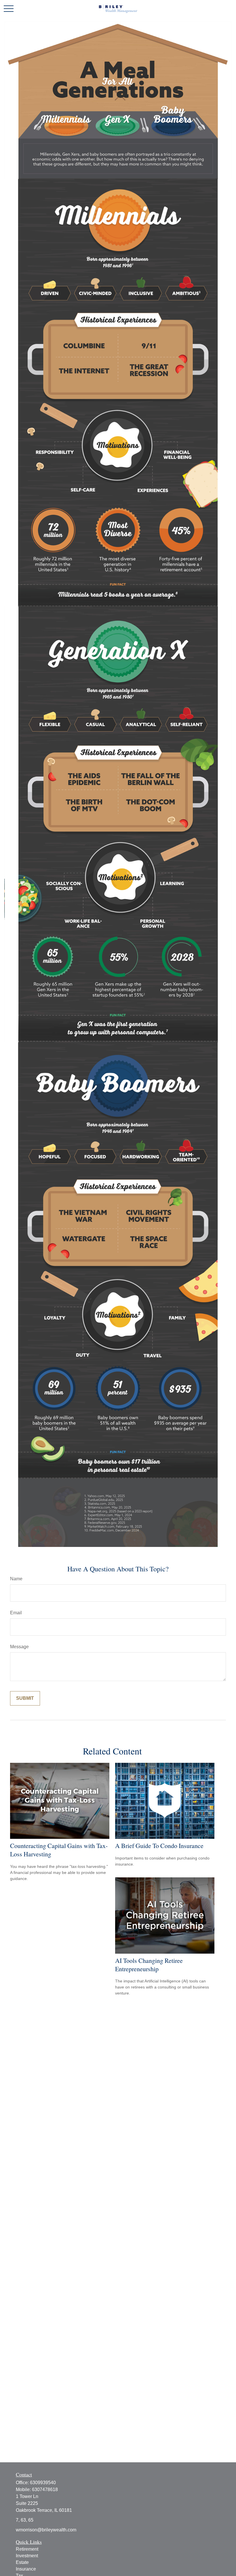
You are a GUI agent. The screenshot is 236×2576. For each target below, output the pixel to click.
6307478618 (45, 2490)
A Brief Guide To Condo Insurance (159, 1846)
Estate (22, 2562)
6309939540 (43, 2483)
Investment (27, 2556)
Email (16, 1613)
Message (19, 1647)
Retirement (27, 2549)
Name (16, 1579)
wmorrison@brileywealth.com (46, 2530)
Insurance (26, 2569)
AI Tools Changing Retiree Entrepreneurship (149, 1965)
